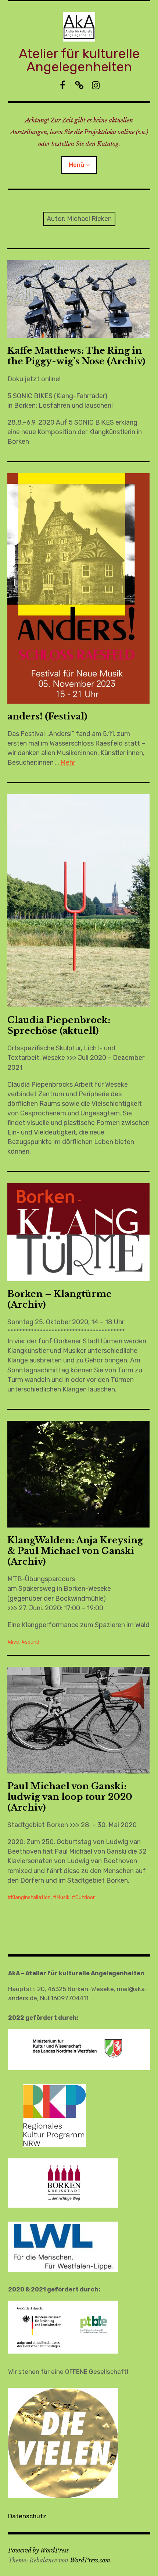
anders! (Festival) (47, 716)
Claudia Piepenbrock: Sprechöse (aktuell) (59, 1025)
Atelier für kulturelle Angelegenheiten (79, 60)
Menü (76, 165)
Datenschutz (27, 2516)
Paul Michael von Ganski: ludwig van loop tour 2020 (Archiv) (70, 1797)
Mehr (68, 762)
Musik (63, 1898)
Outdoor (85, 1898)
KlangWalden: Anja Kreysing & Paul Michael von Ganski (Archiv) (75, 1551)
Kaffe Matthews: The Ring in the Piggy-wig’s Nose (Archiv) (76, 356)
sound (32, 1642)
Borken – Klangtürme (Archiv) (60, 1299)
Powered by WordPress (38, 2550)
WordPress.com (90, 2560)
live (15, 1642)
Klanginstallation (31, 1898)
